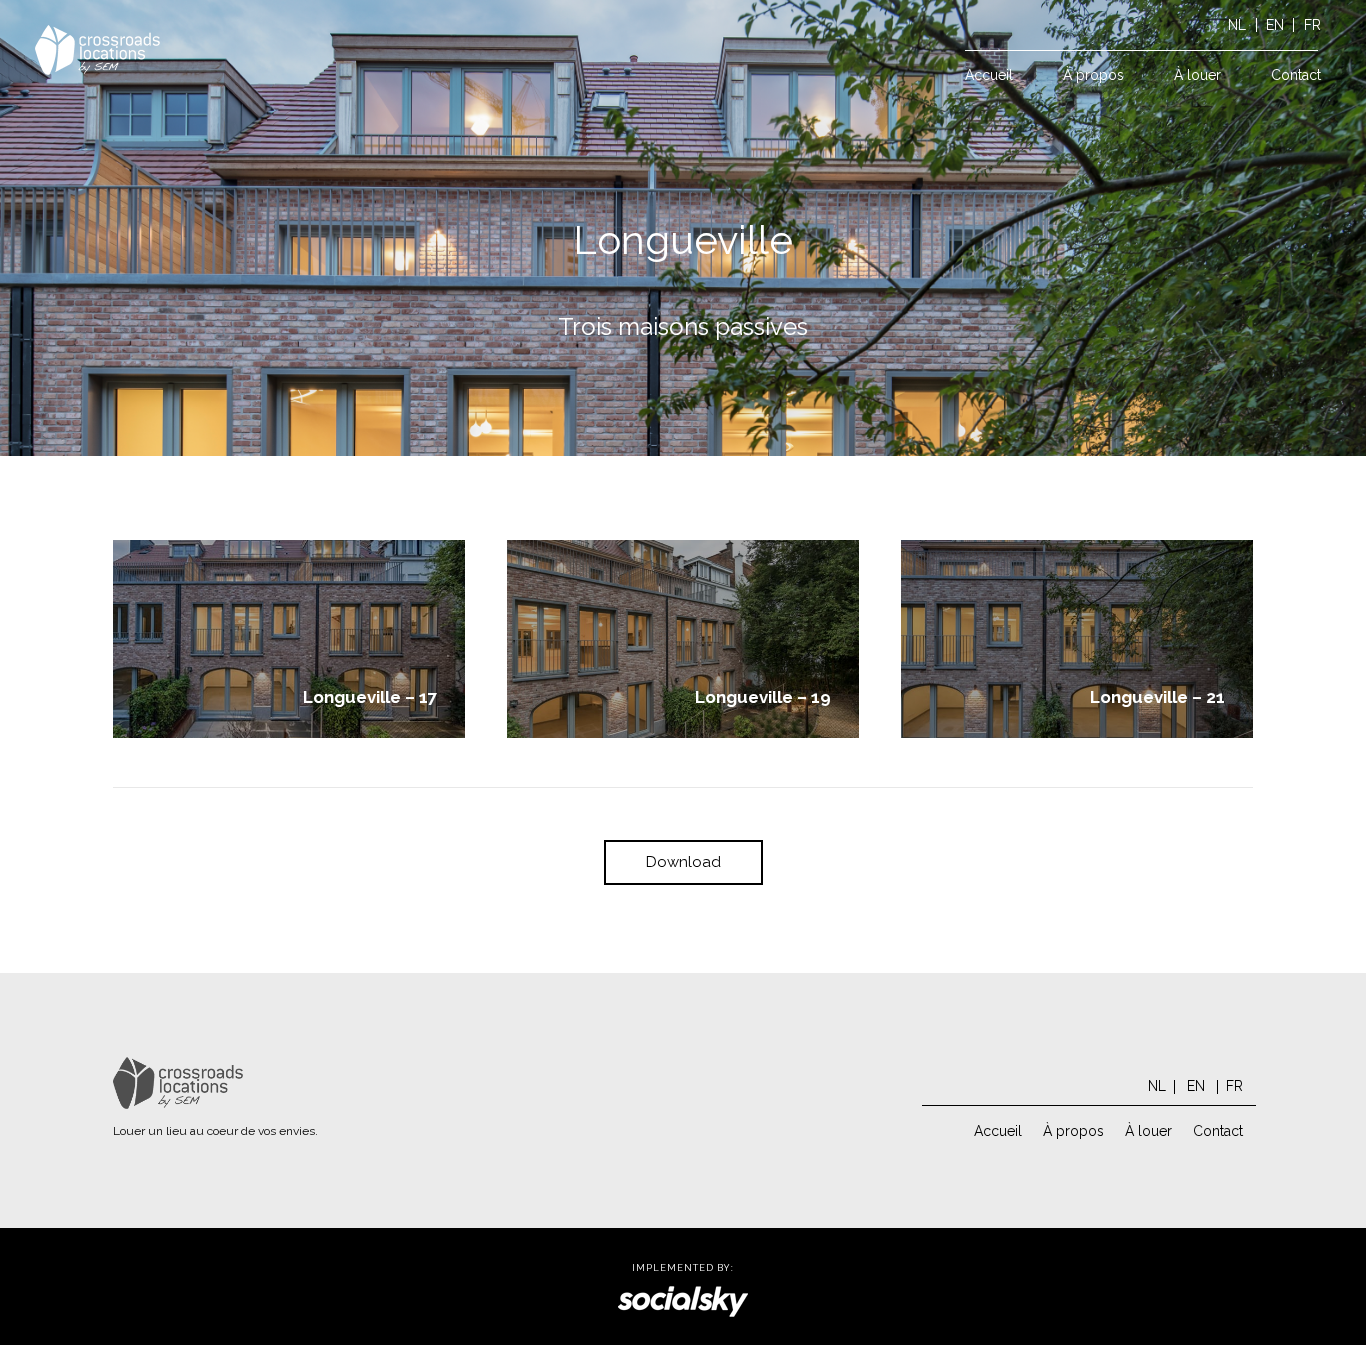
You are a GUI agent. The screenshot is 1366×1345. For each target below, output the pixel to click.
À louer (1148, 1131)
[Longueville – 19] (683, 639)
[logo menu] (97, 50)
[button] (1233, 75)
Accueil (998, 1131)
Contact (1218, 1131)
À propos (1073, 1131)
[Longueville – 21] (1077, 639)
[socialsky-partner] (683, 1301)
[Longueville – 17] (289, 639)
